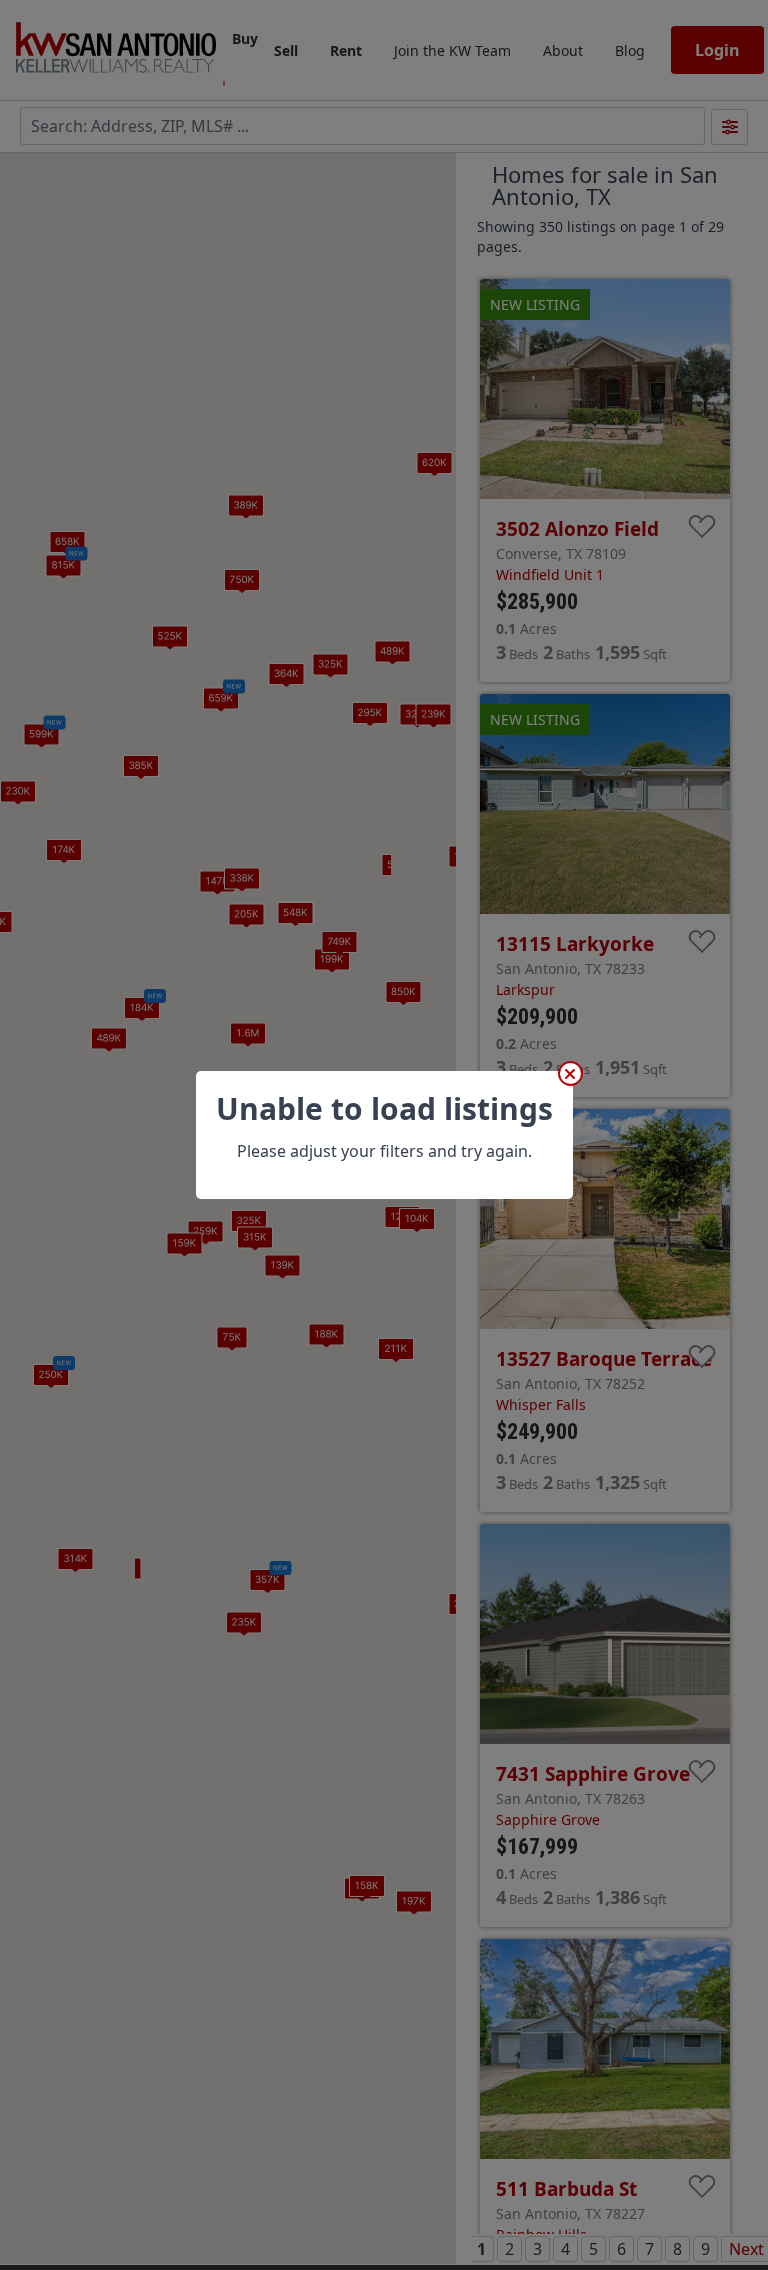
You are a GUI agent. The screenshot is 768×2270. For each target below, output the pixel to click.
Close (570, 1073)
